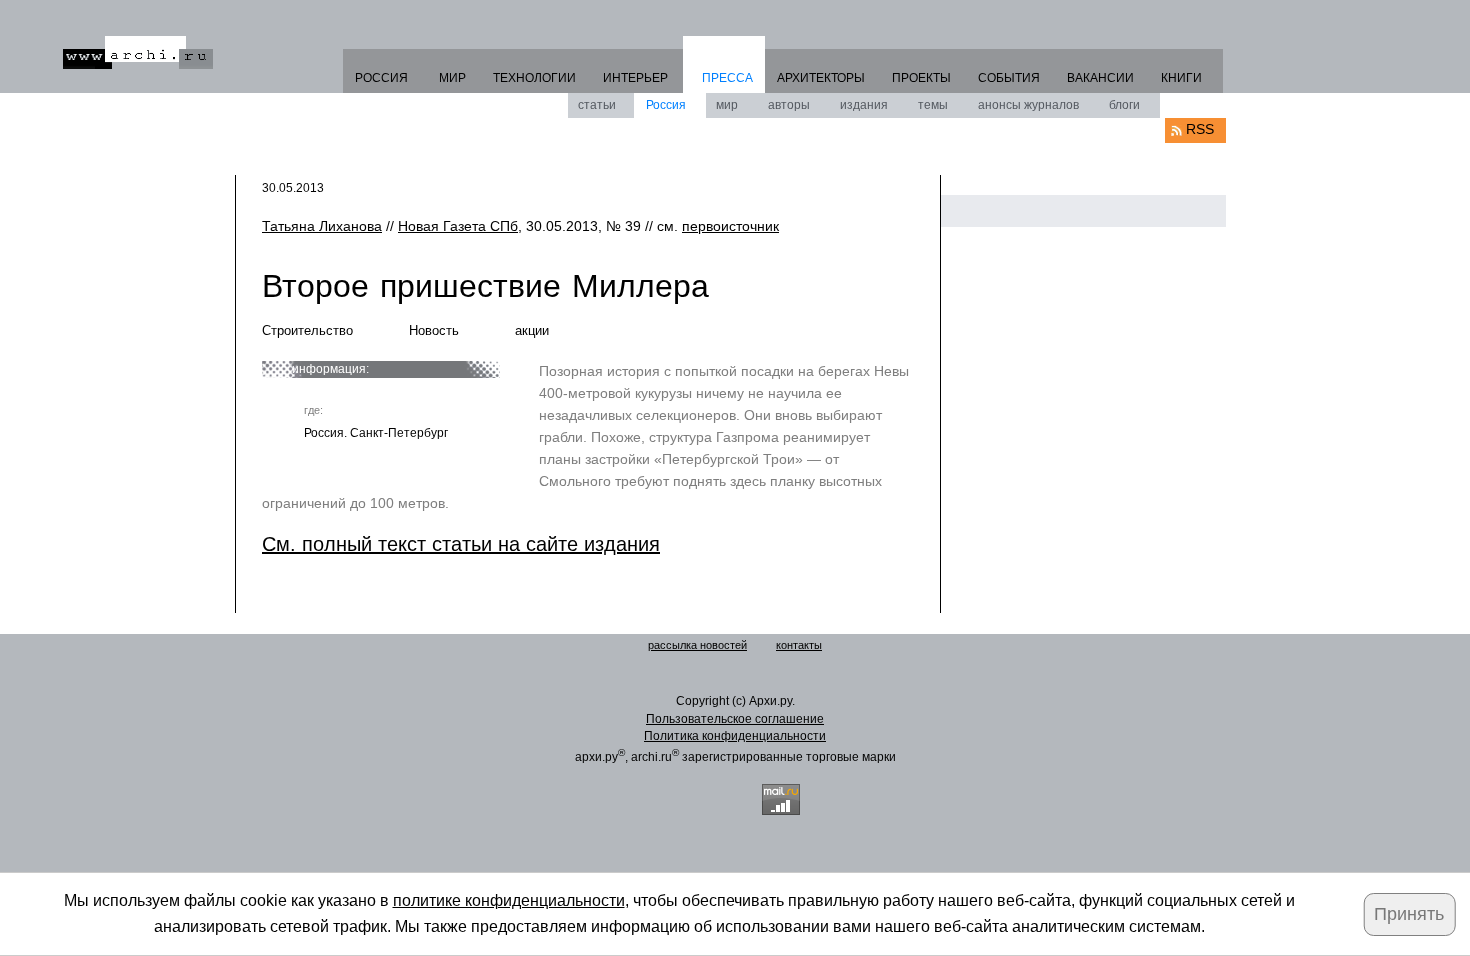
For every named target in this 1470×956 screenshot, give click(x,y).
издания (864, 105)
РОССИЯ (381, 78)
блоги (1124, 105)
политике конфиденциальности (509, 900)
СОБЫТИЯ (1009, 78)
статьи (597, 105)
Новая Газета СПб (458, 226)
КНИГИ (1181, 78)
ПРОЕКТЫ (921, 78)
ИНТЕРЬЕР (635, 78)
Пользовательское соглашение (735, 719)
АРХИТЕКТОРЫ (821, 78)
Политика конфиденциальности (735, 736)
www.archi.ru (138, 52)
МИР (452, 78)
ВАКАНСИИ (1100, 78)
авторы (789, 105)
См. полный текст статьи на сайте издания (461, 544)
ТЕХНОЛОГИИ (534, 78)
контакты (799, 645)
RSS (1200, 129)
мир (727, 105)
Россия (666, 105)
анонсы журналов (1028, 105)
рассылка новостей (697, 645)
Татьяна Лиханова (322, 226)
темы (933, 105)
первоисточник (730, 226)
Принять (1409, 914)
